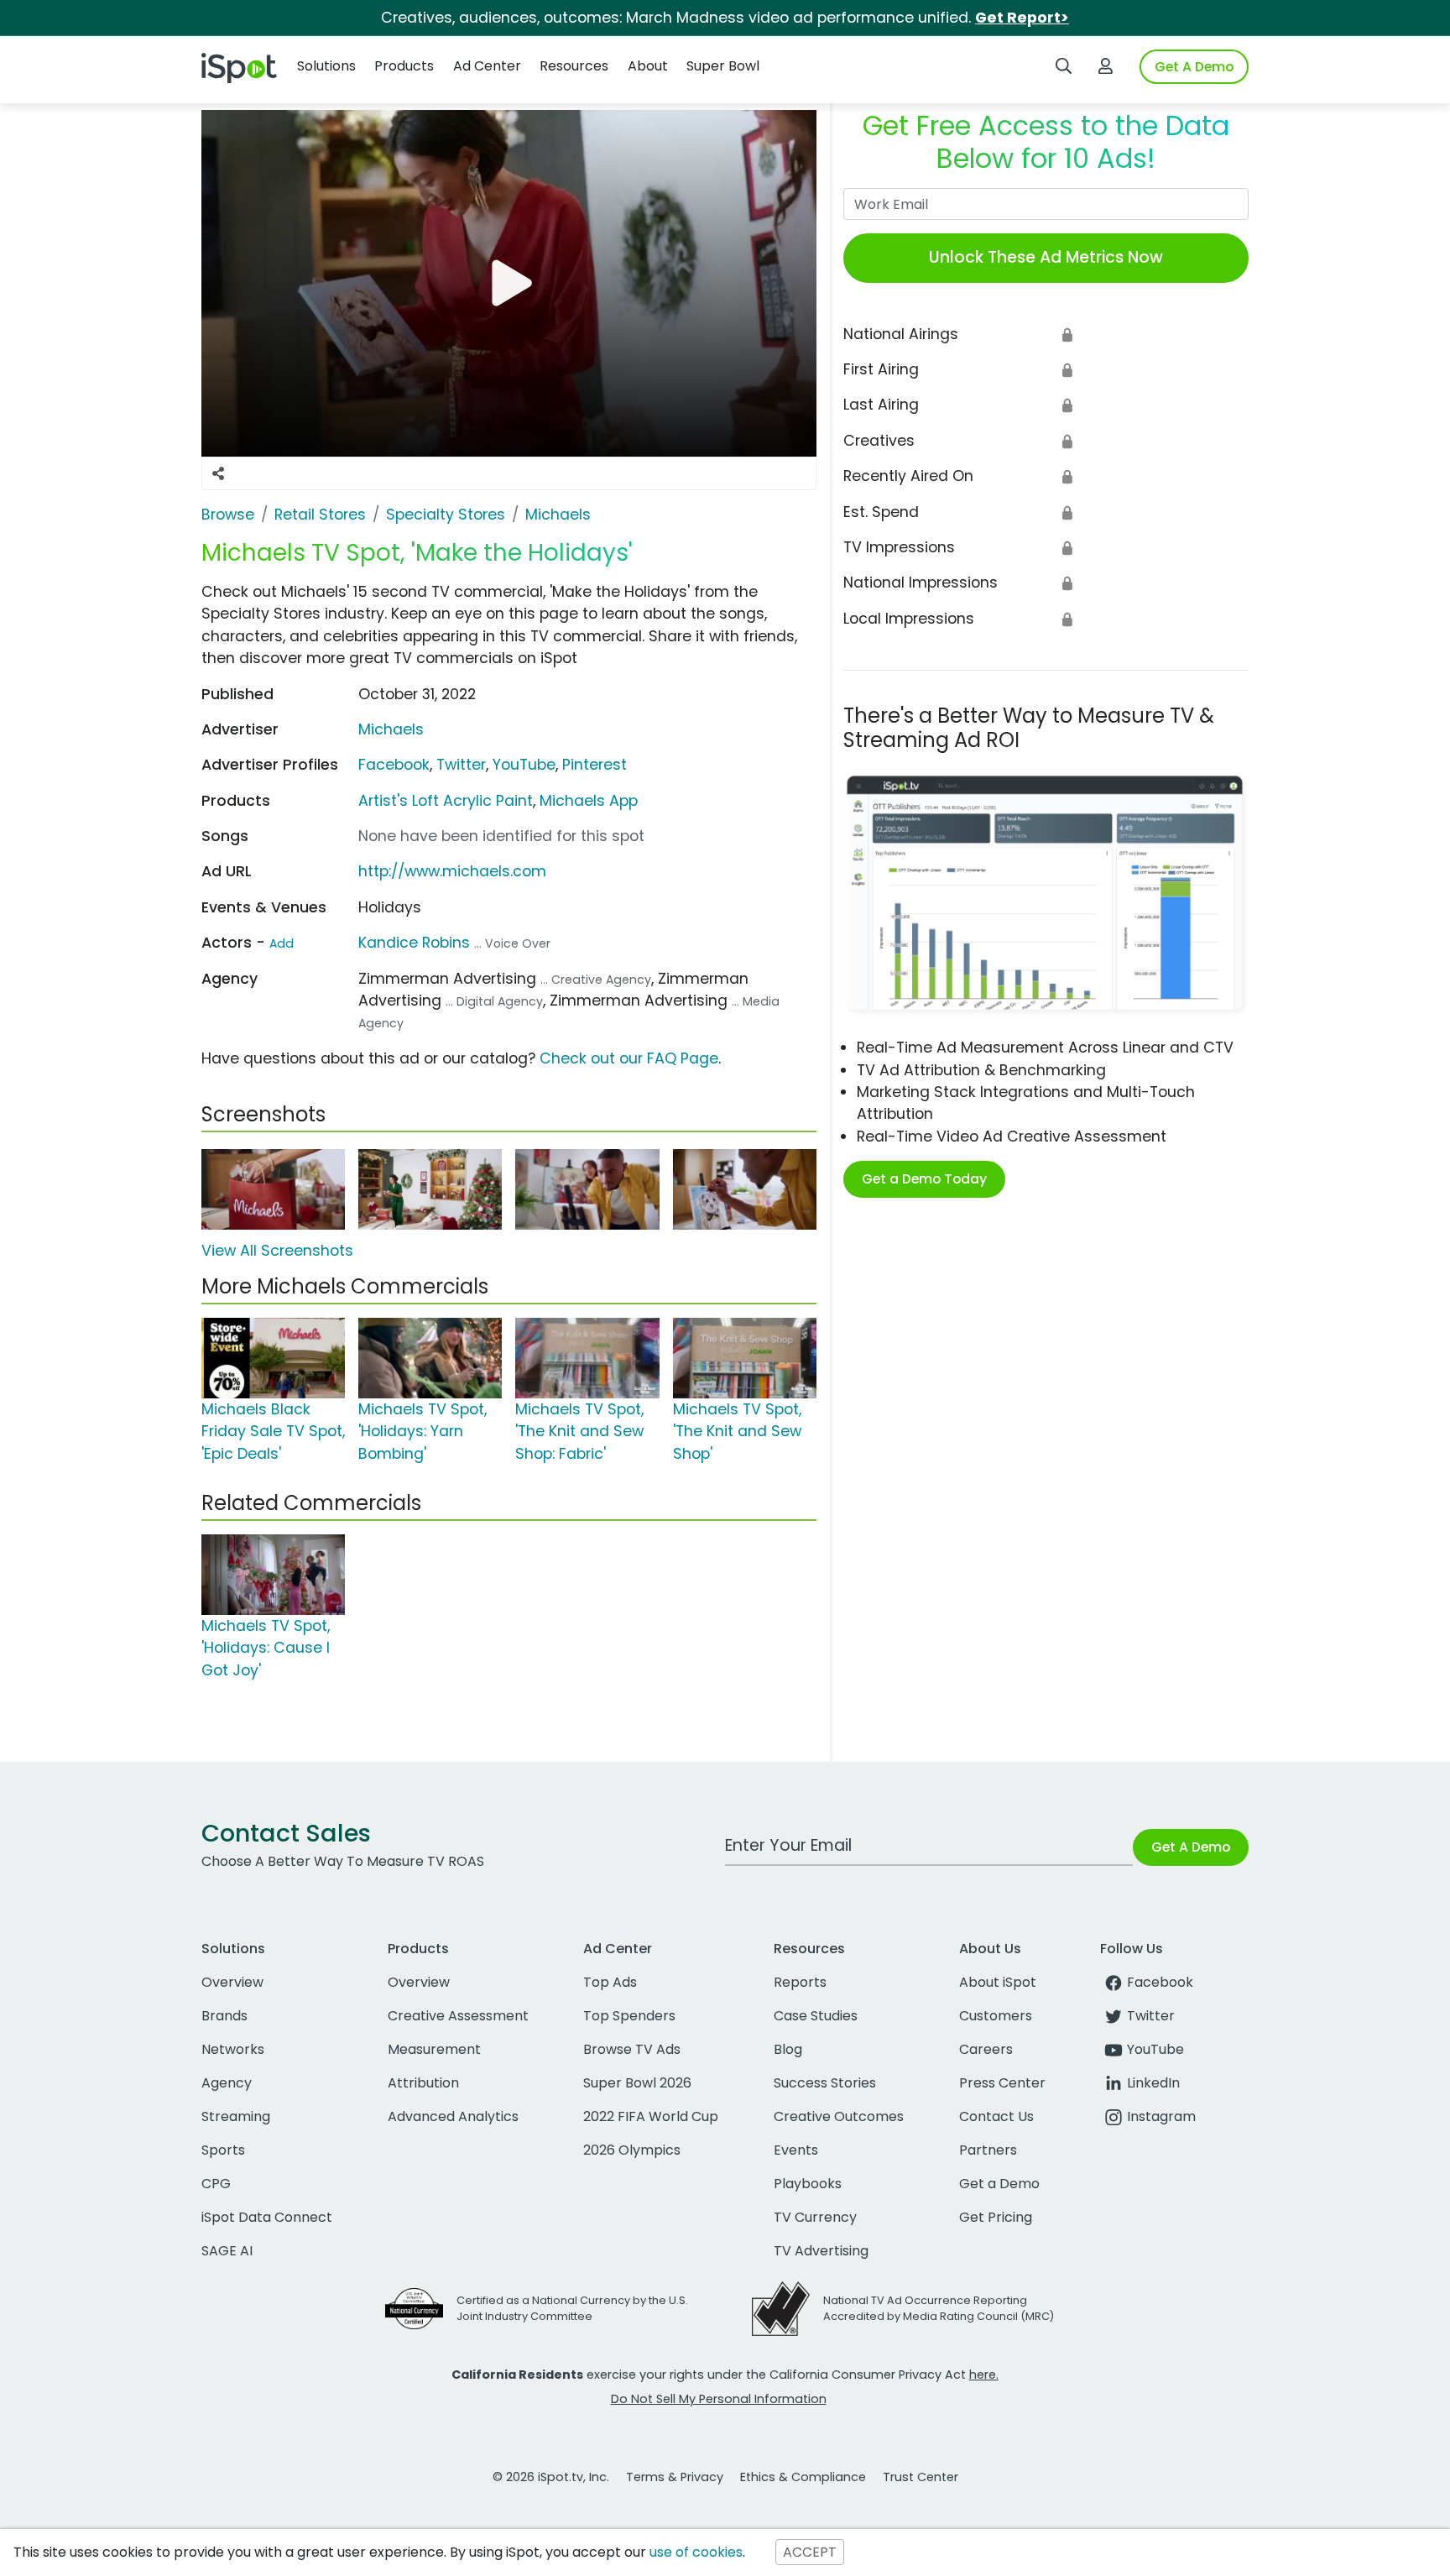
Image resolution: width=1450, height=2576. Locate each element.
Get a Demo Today (924, 1179)
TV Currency (815, 2217)
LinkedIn (1153, 2083)
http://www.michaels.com (452, 871)
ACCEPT (810, 2552)
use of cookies (696, 2552)
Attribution (423, 2083)
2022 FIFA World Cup (651, 2116)
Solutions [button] (326, 66)
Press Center (1002, 2083)
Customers (996, 2016)
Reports (800, 1982)
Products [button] (404, 66)
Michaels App (589, 801)
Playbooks (808, 2184)
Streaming (236, 2116)
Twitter (461, 765)
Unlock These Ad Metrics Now (1046, 257)
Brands (224, 2016)
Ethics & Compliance (803, 2477)
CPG (216, 2184)
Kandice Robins (414, 943)
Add (282, 943)
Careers (986, 2049)
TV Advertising (821, 2251)
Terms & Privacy (675, 2477)
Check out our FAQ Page (629, 1058)
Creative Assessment (458, 2016)
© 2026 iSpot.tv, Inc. (551, 2477)
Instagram (1161, 2116)
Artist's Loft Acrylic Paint (446, 801)
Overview (232, 1982)
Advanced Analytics (453, 2116)
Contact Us (996, 2116)
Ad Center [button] (487, 66)
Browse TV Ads (632, 2049)
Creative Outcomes (839, 2116)
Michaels (391, 729)
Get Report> (1022, 18)
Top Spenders (629, 2016)
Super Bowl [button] (723, 66)
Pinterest (595, 765)
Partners (988, 2150)
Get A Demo (1194, 67)
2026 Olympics (632, 2150)
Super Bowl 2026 (637, 2083)
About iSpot (998, 1982)
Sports (223, 2150)
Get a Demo (999, 2184)
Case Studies (816, 2016)
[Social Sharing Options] (218, 473)
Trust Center (921, 2477)
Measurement (434, 2049)
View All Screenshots (277, 1251)
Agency (227, 2083)
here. (984, 2375)
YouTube (524, 765)
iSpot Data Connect (267, 2217)
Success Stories (825, 2083)
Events (796, 2150)
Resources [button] (574, 66)
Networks (233, 2049)
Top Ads (610, 1982)
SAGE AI (227, 2251)
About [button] (648, 66)
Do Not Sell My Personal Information (719, 2399)
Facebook (394, 765)
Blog (788, 2049)
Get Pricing (996, 2217)
